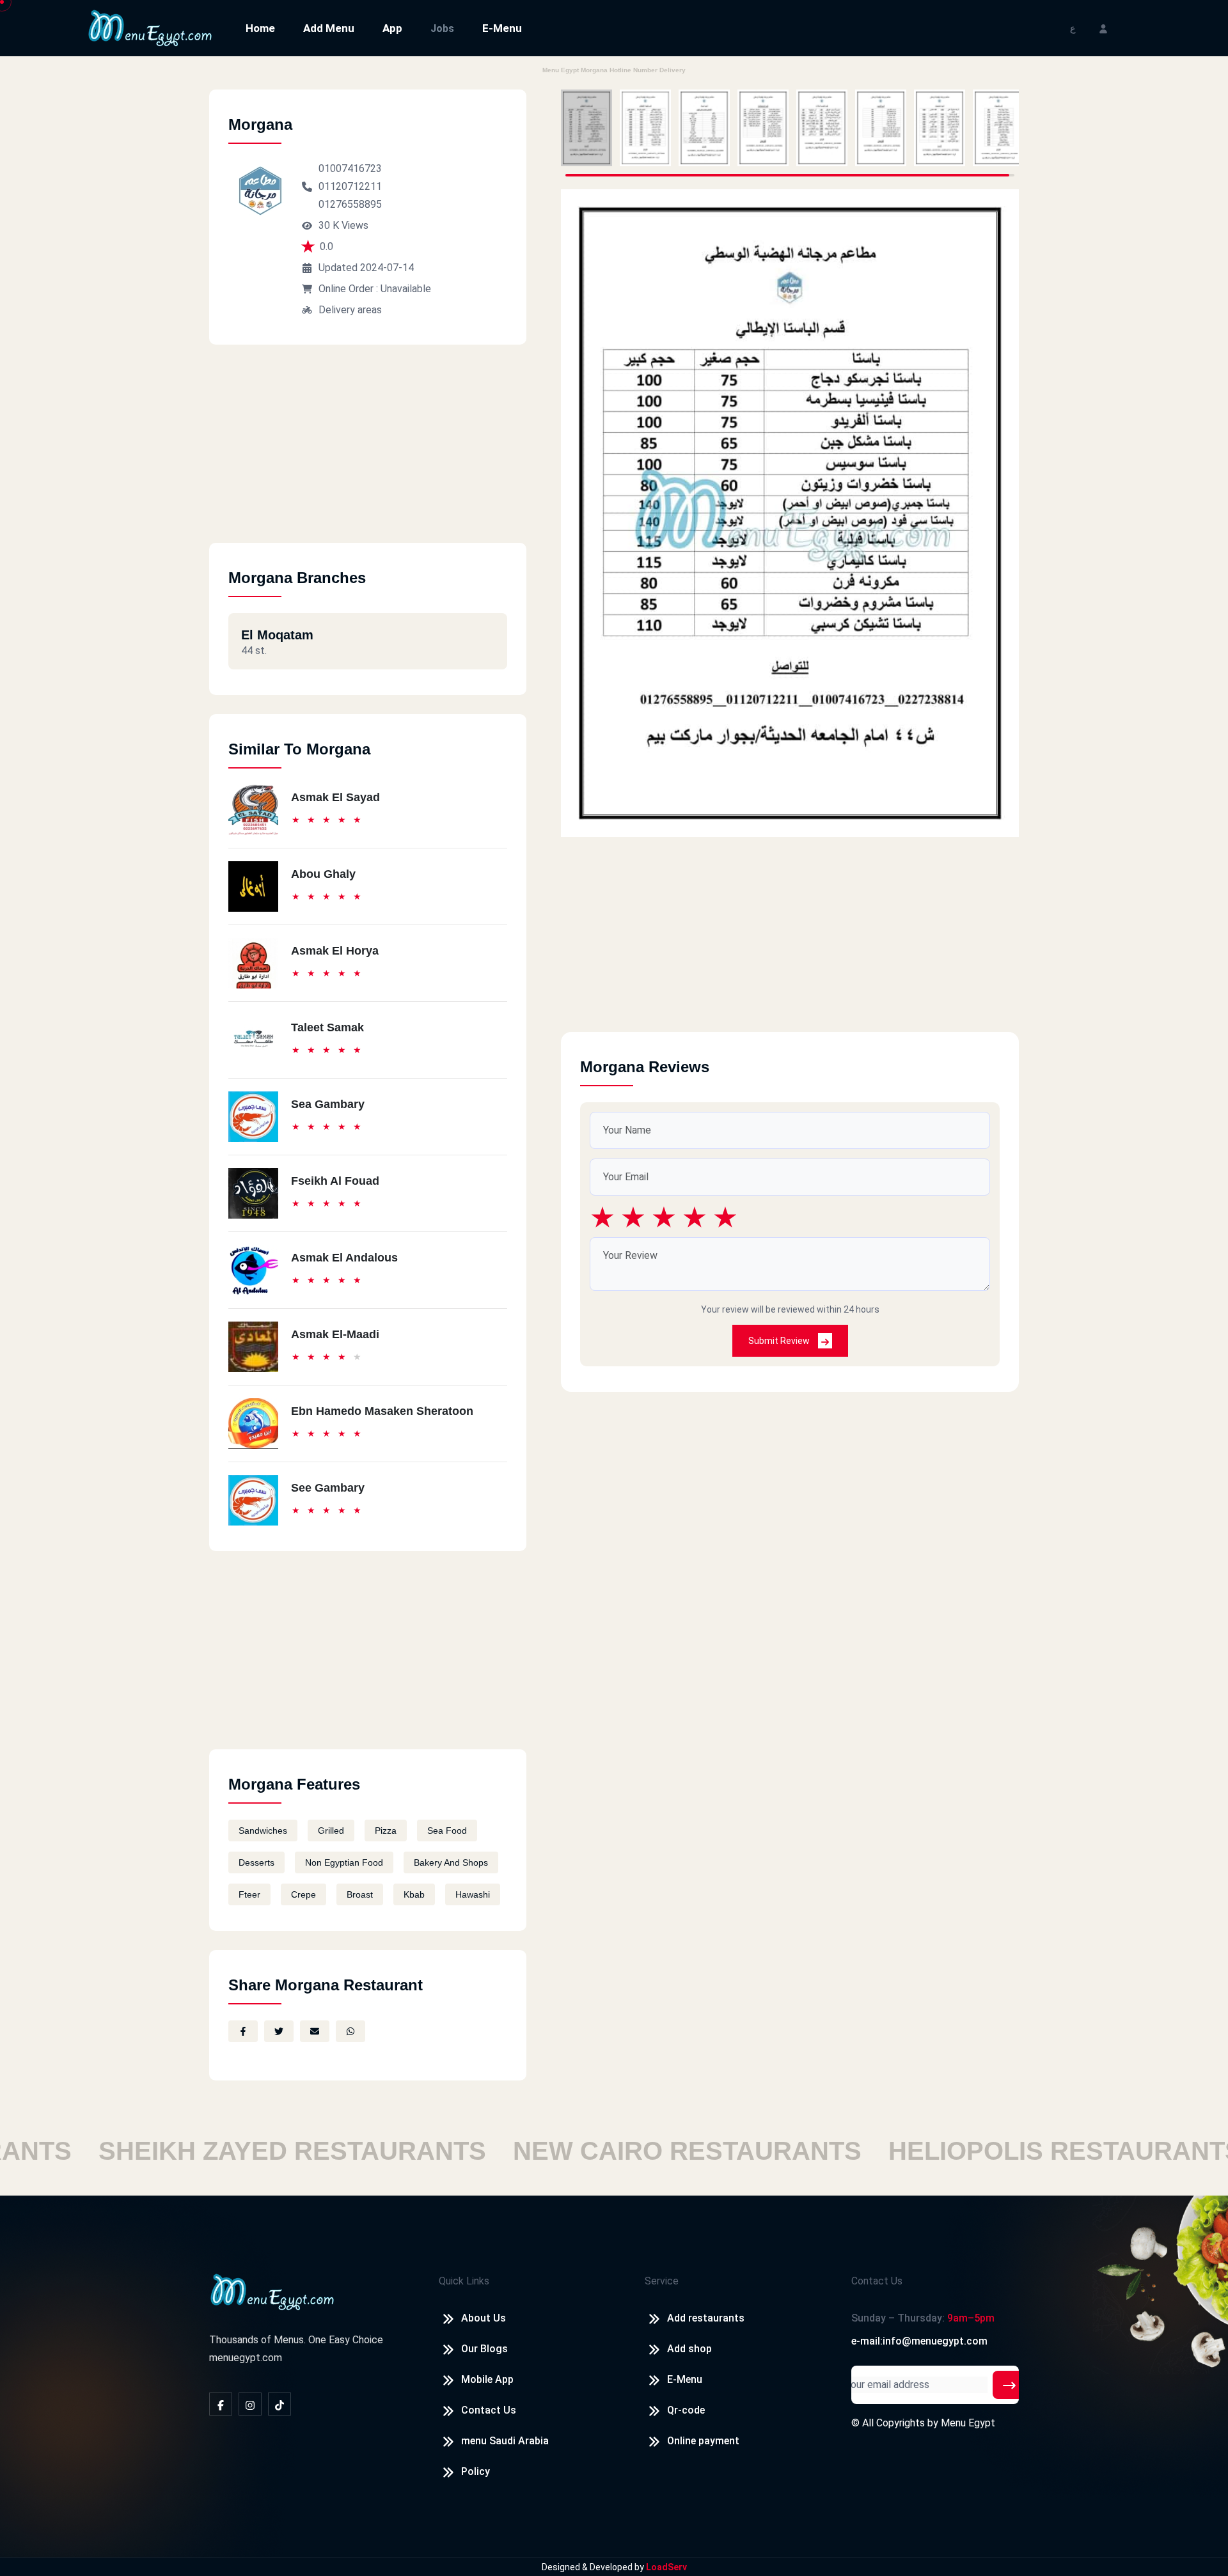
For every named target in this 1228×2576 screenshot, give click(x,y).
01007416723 (350, 168)
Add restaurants (706, 2318)
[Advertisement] (368, 453)
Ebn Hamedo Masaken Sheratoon (382, 1411)
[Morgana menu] (586, 128)
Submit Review (780, 1341)
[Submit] (1009, 2385)
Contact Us (489, 2410)
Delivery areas (350, 310)
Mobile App (487, 2379)
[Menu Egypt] (150, 27)
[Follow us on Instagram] (250, 2404)
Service (662, 2281)
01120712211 (350, 186)
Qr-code (686, 2410)
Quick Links (464, 2281)
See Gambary (328, 1488)
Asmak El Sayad (335, 797)
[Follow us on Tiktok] (279, 2404)
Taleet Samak (327, 1027)
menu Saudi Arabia (505, 2441)
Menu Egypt (968, 2423)
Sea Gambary (328, 1104)
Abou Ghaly (323, 874)
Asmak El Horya (335, 951)
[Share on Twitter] (279, 2031)
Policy (476, 2471)
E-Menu (502, 28)
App (392, 28)
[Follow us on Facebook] (221, 2404)
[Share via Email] (315, 2031)
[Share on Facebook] (243, 2031)
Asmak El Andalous (344, 1258)
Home (260, 28)
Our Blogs (484, 2349)
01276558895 (350, 204)
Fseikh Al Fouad (335, 1181)
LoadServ (666, 2567)
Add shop (689, 2349)
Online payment (703, 2441)
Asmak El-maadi (335, 1334)
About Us (484, 2318)
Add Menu (329, 28)
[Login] (1103, 28)
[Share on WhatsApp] (350, 2031)
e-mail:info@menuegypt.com (919, 2341)
